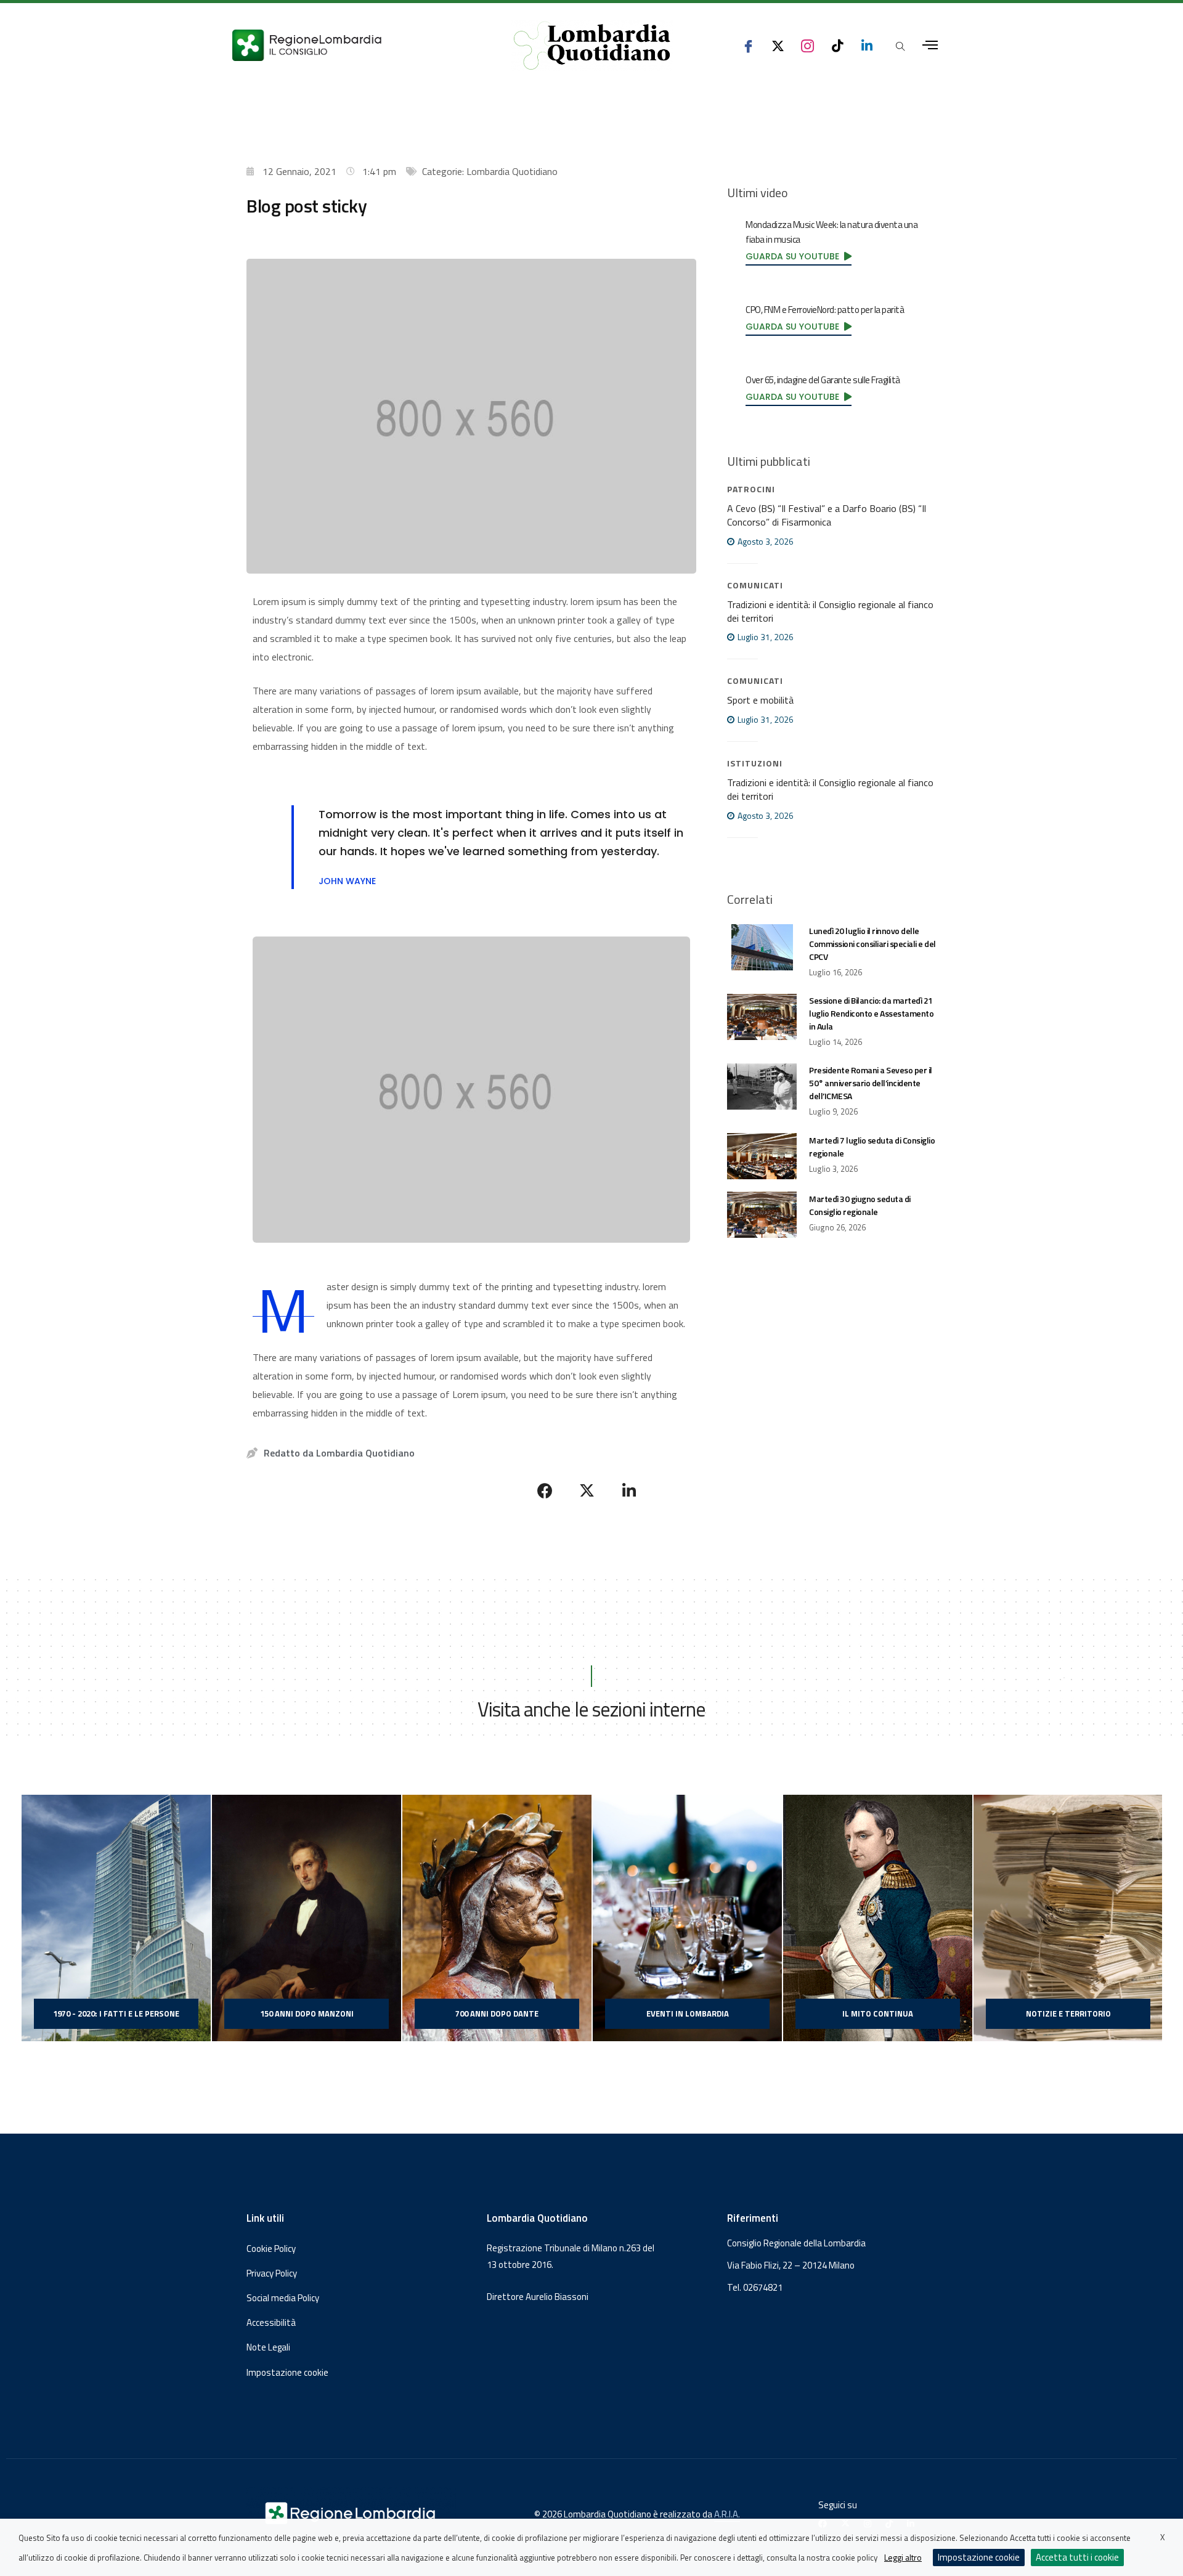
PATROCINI (751, 489)
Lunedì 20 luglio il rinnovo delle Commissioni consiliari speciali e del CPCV (872, 944)
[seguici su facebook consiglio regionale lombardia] (748, 45)
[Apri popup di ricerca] (900, 46)
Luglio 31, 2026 (765, 637)
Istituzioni (755, 763)
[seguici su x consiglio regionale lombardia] (778, 45)
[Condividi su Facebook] (545, 1490)
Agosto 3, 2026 (765, 541)
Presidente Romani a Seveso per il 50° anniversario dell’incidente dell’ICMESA (871, 1083)
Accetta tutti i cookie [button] (1077, 2557)
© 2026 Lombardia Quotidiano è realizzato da (624, 2514)
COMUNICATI (755, 585)
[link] (799, 256)
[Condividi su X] (587, 1490)
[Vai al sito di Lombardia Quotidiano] (592, 46)
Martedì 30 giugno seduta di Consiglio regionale (860, 1205)
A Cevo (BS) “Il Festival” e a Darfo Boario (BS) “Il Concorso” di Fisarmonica (827, 515)
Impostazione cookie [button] (287, 2373)
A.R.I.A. (727, 2514)
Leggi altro (903, 2557)
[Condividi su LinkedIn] (629, 1490)
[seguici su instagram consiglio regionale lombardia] (807, 45)
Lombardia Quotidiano (512, 171)
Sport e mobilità (760, 700)
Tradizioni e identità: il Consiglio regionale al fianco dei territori (830, 611)
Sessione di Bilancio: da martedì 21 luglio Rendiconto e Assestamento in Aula (871, 1013)
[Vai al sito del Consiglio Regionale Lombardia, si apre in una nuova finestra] (352, 45)
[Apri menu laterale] (930, 45)
